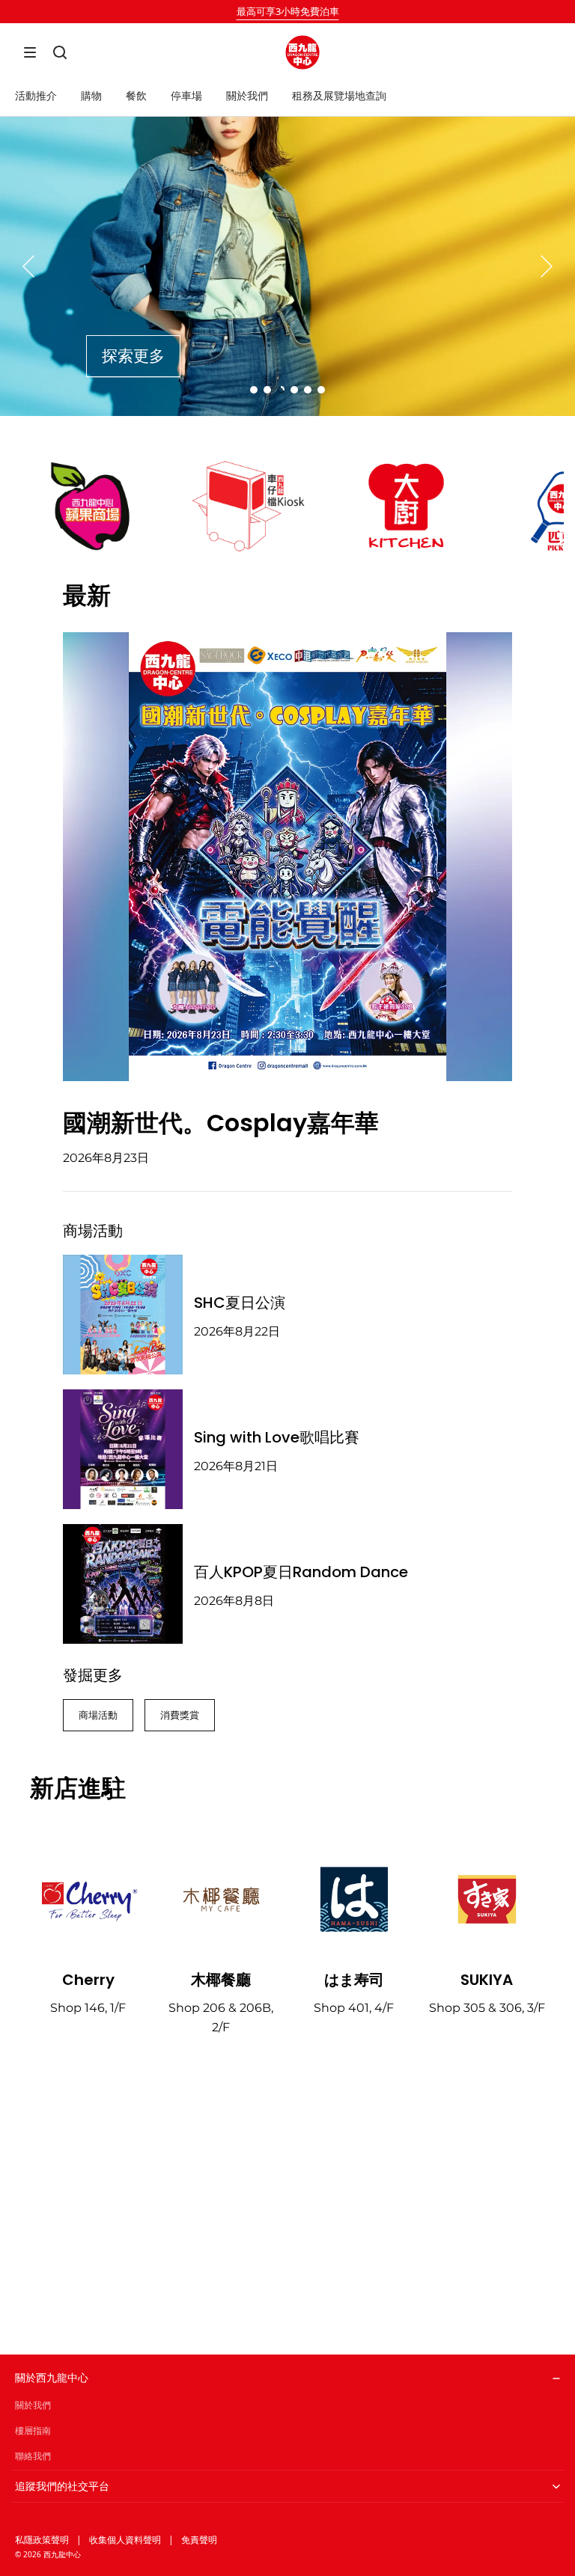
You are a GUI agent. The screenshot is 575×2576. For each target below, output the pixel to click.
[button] (30, 52)
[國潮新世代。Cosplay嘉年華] (287, 857)
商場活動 (98, 1715)
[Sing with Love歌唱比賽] (123, 1449)
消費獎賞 (180, 1715)
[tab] (254, 390)
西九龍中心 (62, 2554)
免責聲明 (199, 2540)
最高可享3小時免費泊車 (288, 11)
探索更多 (133, 356)
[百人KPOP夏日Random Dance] (123, 1584)
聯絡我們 (33, 2456)
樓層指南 (33, 2430)
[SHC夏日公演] (123, 1315)
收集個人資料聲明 (125, 2540)
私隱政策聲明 (42, 2540)
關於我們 (33, 2405)
